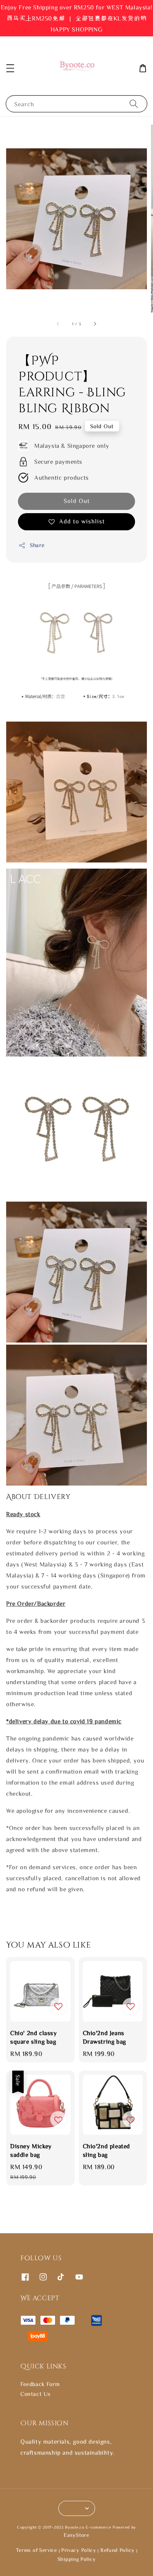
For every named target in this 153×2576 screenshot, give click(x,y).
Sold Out (77, 501)
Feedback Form (40, 2384)
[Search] (134, 104)
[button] (10, 68)
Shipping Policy (77, 2559)
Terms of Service (37, 2550)
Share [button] (37, 545)
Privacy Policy (79, 2550)
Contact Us (35, 2394)
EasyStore (76, 2535)
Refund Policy (118, 2550)
